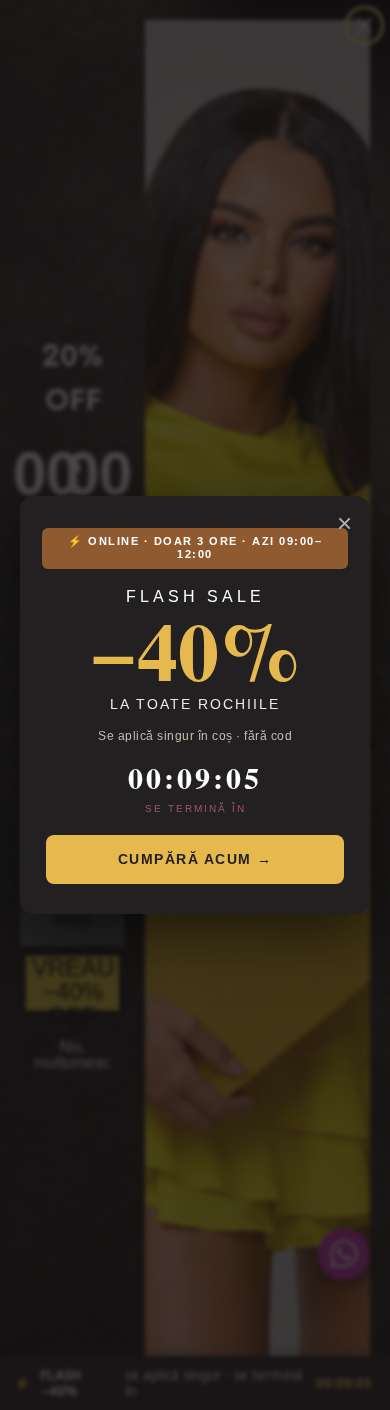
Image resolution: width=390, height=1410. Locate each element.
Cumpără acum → (195, 859)
